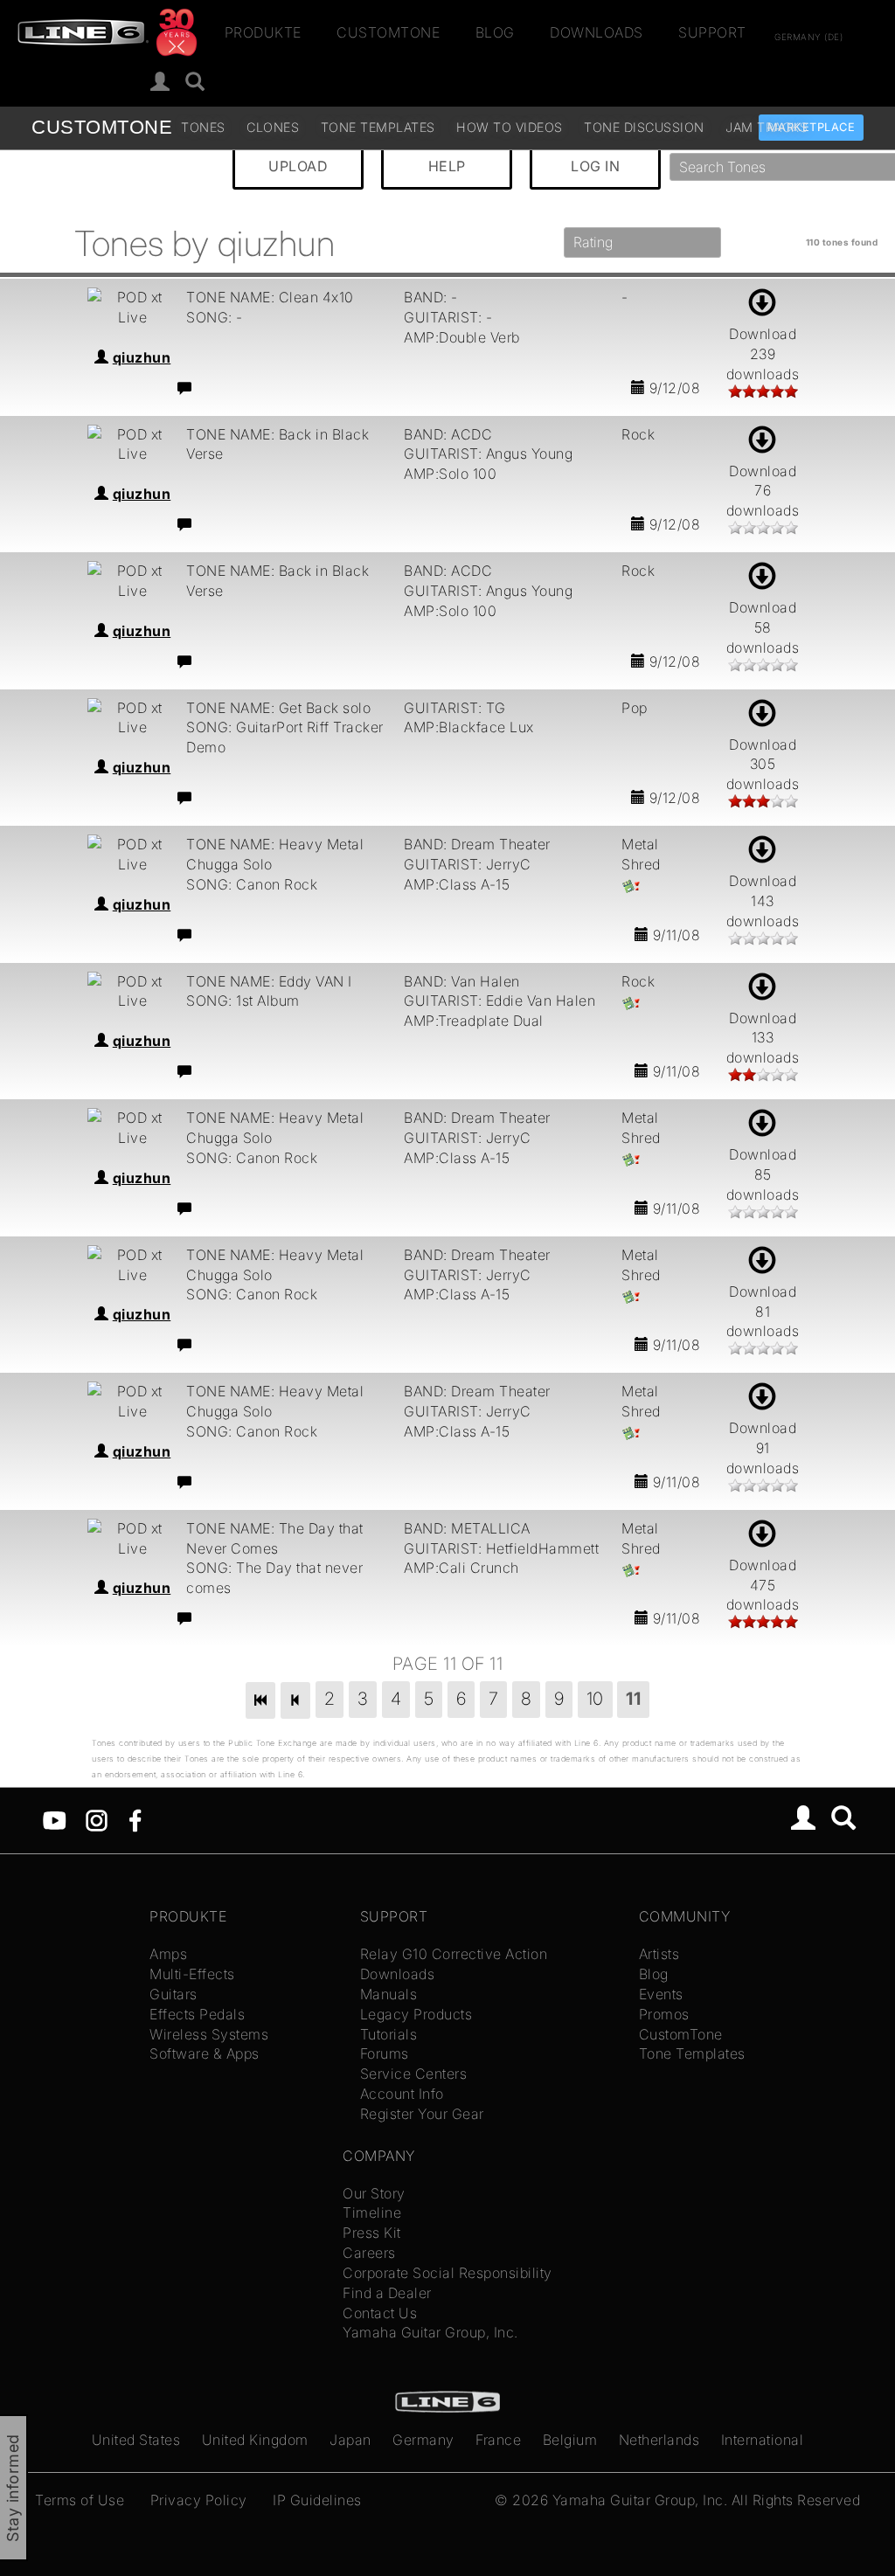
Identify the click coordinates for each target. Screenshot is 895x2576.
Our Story (374, 2193)
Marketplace (812, 127)
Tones (203, 127)
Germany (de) (808, 36)
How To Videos (510, 127)
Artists (659, 1954)
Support (712, 32)
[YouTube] (55, 1819)
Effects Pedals (197, 2014)
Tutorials (389, 2034)
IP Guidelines (317, 2500)
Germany (423, 2440)
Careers (369, 2253)
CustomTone (388, 32)
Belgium (570, 2440)
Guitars (173, 1994)
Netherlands (659, 2440)
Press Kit (372, 2233)
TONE (102, 127)
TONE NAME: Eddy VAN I (269, 981)
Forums (385, 2053)
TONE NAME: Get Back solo (278, 708)
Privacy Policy (199, 2500)
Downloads (597, 32)
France (498, 2440)
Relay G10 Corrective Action (454, 1954)
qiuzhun (142, 357)
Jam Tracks (767, 127)
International (763, 2440)
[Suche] (195, 83)
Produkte (263, 32)
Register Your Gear (422, 2114)
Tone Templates (378, 127)
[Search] (844, 1820)
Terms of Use (80, 2500)
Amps (168, 1954)
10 (595, 1699)
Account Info (402, 2094)
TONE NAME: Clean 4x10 (270, 297)
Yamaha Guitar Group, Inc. (430, 2332)
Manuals (389, 1994)
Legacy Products (416, 2014)
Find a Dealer (387, 2293)
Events (661, 1994)
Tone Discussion (644, 127)
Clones (273, 127)
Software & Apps (205, 2053)
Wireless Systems (209, 2034)
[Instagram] (97, 1819)
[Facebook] (135, 1819)
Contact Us (380, 2313)
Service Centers (414, 2074)
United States (136, 2440)
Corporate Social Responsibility (447, 2273)
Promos (664, 2014)
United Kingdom (255, 2440)
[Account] (160, 83)
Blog (495, 32)
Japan (350, 2440)
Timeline (372, 2212)
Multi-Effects (192, 1974)
